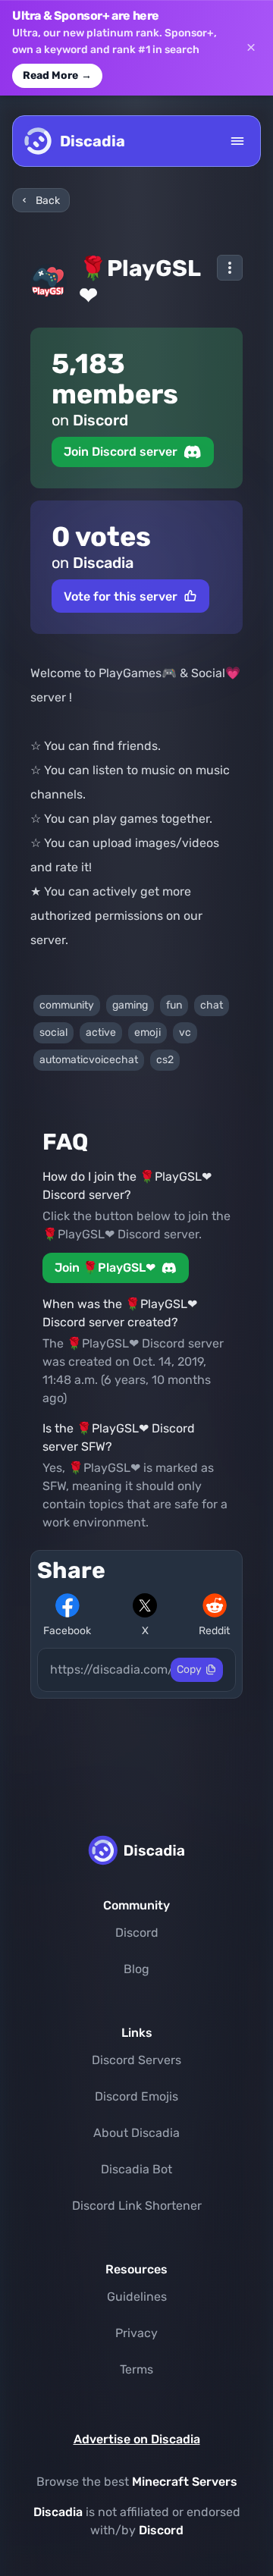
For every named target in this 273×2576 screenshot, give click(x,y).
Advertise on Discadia (137, 2439)
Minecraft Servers (185, 2482)
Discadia (58, 2512)
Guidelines (137, 2297)
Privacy (136, 2333)
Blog (136, 1969)
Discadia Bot (136, 2169)
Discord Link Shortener (137, 2206)
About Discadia (136, 2133)
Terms (136, 2369)
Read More (57, 75)
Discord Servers (136, 2060)
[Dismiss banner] (251, 48)
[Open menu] (237, 141)
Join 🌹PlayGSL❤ (105, 1268)
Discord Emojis (136, 2096)
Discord (137, 1933)
